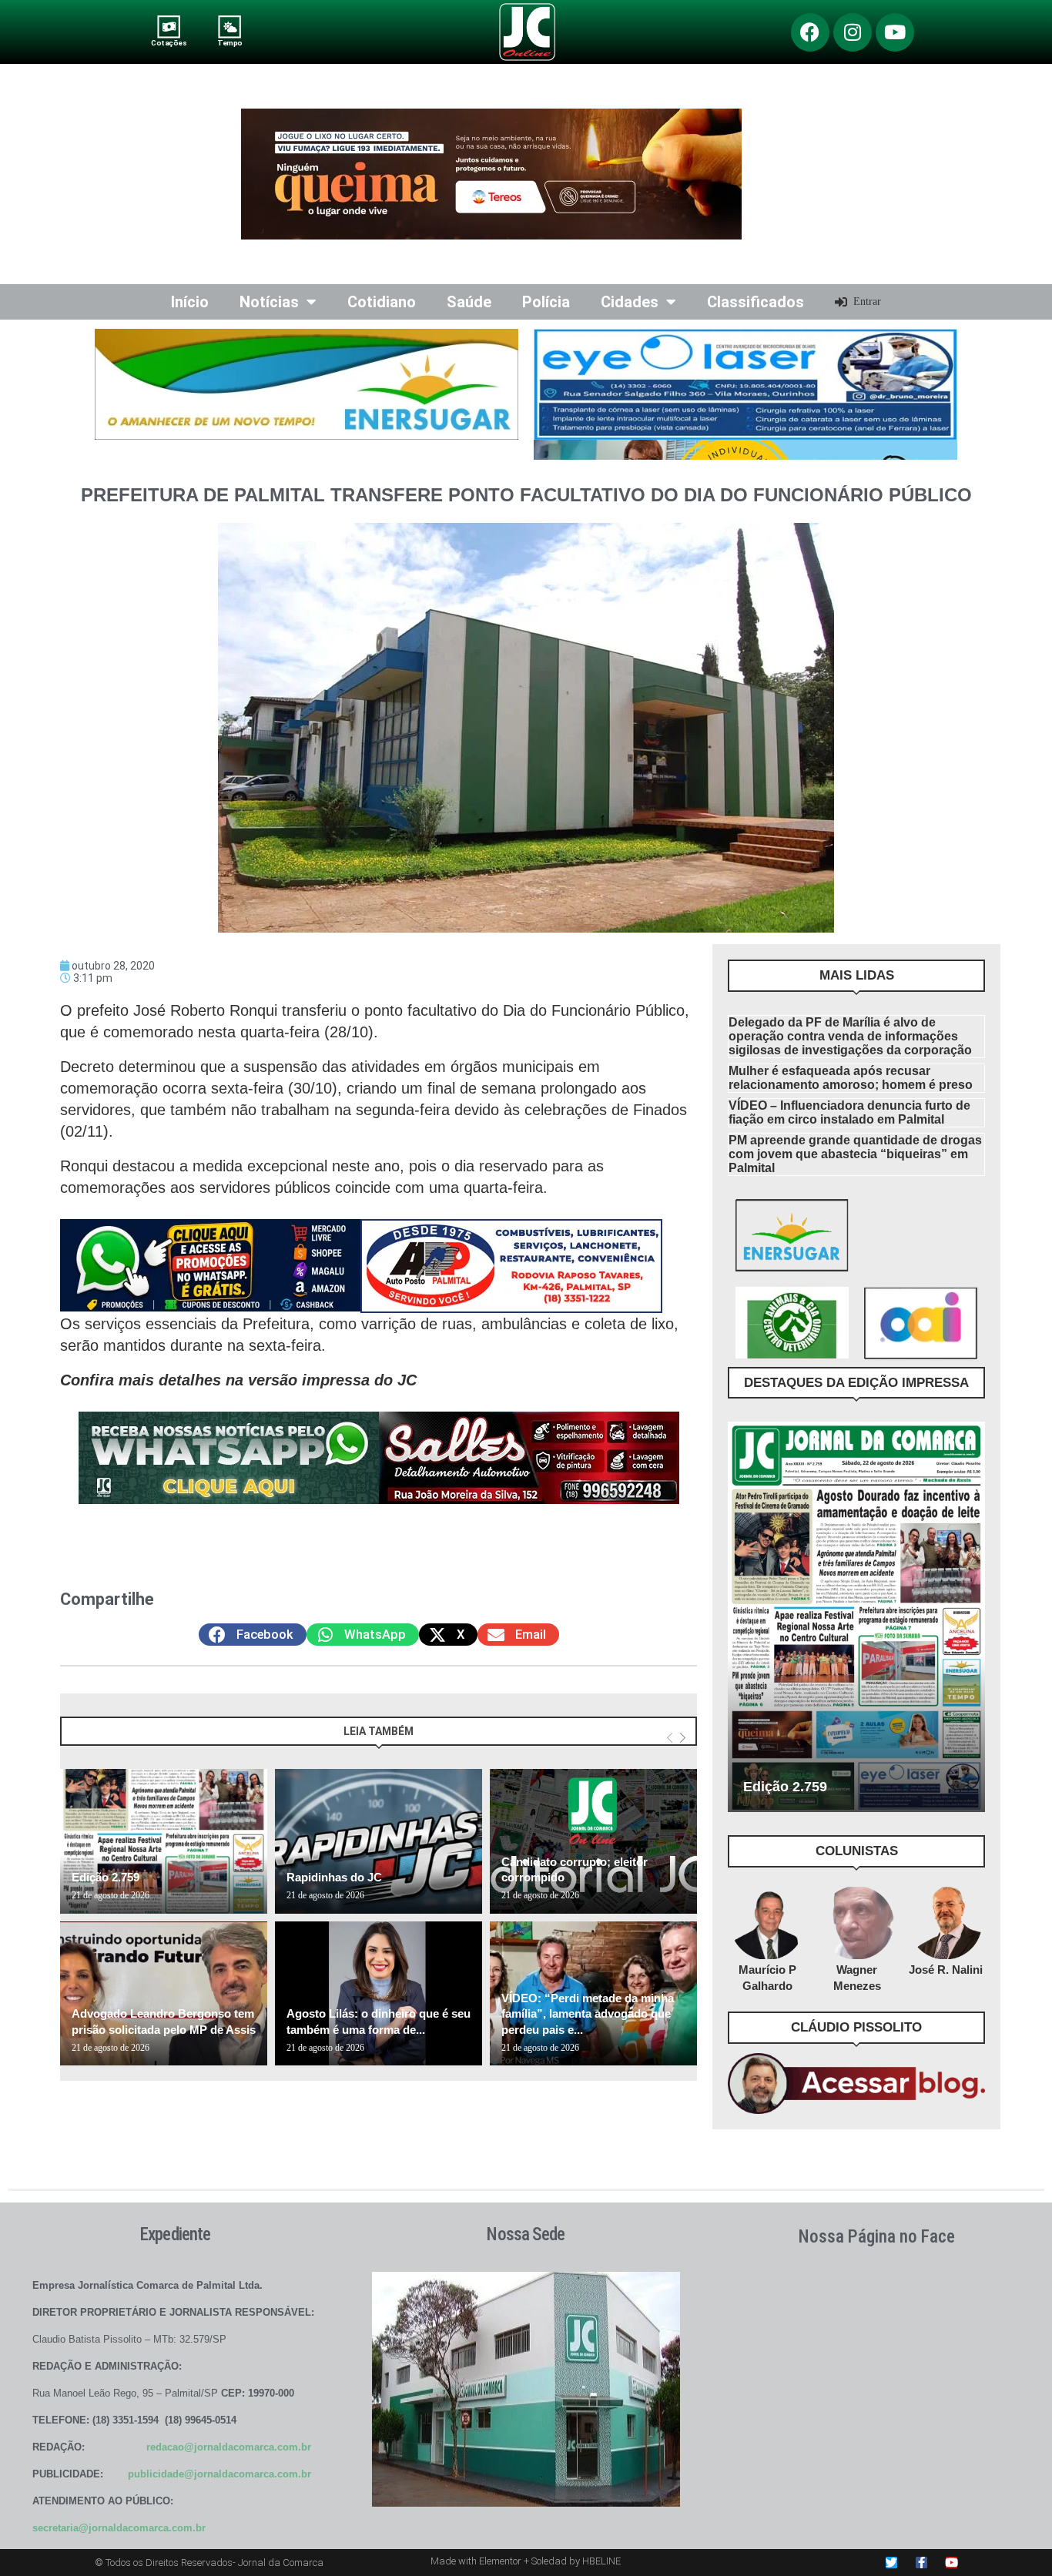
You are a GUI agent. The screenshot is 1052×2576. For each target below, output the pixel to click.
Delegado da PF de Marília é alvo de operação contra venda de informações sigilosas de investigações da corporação (850, 1036)
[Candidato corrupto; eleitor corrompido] (593, 1841)
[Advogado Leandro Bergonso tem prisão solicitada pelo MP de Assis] (164, 1994)
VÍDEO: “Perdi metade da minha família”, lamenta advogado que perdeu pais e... (588, 2014)
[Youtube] (895, 32)
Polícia (546, 302)
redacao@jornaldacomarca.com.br (229, 2447)
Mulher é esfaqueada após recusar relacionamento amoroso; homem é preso (851, 1078)
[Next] (683, 1739)
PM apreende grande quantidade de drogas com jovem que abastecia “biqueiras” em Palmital (855, 1154)
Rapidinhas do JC (334, 1877)
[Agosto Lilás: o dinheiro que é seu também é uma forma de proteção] (379, 1994)
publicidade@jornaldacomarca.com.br (219, 2474)
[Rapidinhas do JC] (379, 1841)
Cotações (169, 43)
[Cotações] (169, 27)
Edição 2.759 (106, 1877)
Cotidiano (382, 302)
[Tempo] (230, 27)
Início (190, 302)
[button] (253, 1635)
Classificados (755, 302)
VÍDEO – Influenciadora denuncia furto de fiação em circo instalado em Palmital (849, 1112)
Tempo (229, 43)
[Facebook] (810, 32)
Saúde (469, 302)
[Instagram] (853, 32)
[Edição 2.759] (164, 1841)
